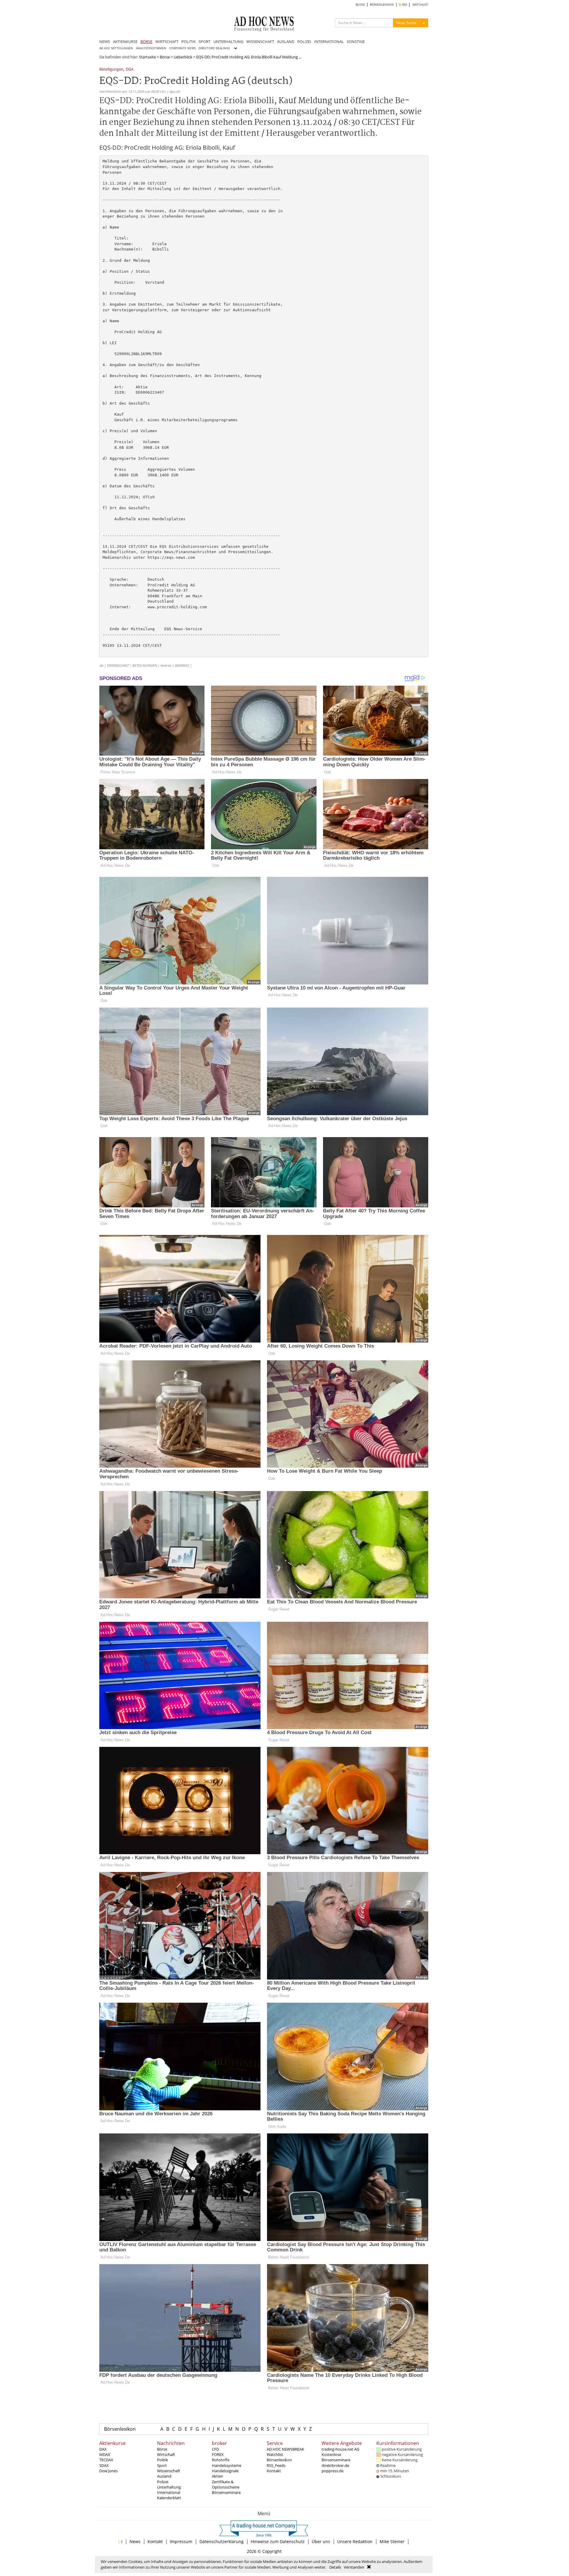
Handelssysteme (227, 2465)
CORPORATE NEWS (182, 48)
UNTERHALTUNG (228, 42)
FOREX (218, 2454)
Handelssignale (225, 2471)
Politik (163, 2460)
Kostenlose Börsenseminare (336, 2457)
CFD (215, 2449)
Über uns (321, 2541)
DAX (103, 2449)
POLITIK (188, 42)
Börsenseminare (226, 2492)
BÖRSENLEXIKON (382, 5)
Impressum (181, 2541)
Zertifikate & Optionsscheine (226, 2484)
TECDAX (106, 2460)
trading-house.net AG (340, 2449)
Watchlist (275, 2454)
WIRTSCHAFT (167, 42)
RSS (404, 5)
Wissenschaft (169, 2471)
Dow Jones (108, 2471)
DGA (130, 70)
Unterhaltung (169, 2487)
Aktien (218, 2476)
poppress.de (333, 2471)
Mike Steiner (392, 2541)
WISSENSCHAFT (260, 42)
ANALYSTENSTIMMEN (151, 48)
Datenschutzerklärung (222, 2541)
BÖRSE (146, 42)
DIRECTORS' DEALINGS (214, 48)
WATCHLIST (420, 5)
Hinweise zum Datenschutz (278, 2541)
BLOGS (360, 5)
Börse (165, 57)
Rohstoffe (221, 2460)
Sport (162, 2465)
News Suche (406, 23)
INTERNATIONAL (329, 42)
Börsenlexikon (120, 2429)
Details (335, 2567)
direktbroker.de (335, 2465)
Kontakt (274, 2471)
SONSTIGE (356, 42)
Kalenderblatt (169, 2498)
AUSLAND (286, 42)
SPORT (204, 42)
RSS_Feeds (276, 2465)
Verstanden (354, 2567)
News (135, 2541)
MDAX (105, 2454)
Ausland (164, 2476)
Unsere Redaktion (355, 2541)
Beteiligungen (111, 70)
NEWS (105, 42)
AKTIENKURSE (125, 42)
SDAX (104, 2465)
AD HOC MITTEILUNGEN (116, 48)
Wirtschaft (166, 2454)
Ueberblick (183, 57)
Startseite (147, 57)
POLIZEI (304, 42)
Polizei (163, 2482)
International (169, 2492)
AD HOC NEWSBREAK (285, 2449)
